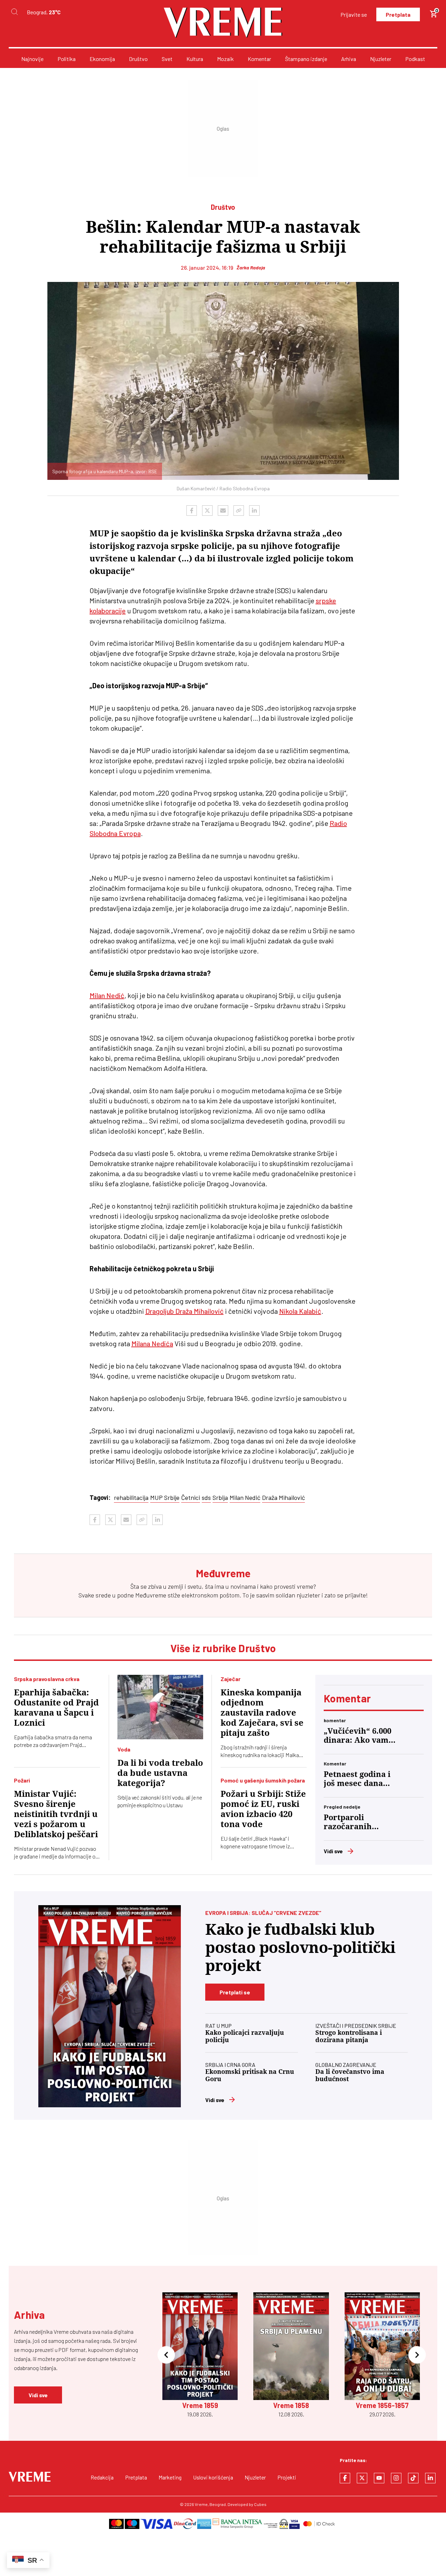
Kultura (195, 59)
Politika (67, 59)
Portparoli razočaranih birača (348, 1822)
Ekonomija (102, 59)
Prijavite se (354, 14)
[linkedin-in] (430, 2478)
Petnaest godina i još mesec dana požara (357, 1779)
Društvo (138, 59)
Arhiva (349, 59)
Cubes (260, 2504)
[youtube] (379, 2478)
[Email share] (223, 511)
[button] (166, 2355)
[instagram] (396, 2478)
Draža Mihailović (283, 1497)
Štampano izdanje (306, 59)
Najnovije (32, 59)
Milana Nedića (152, 1343)
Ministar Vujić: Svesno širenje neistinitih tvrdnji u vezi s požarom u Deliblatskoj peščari (56, 1814)
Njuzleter (381, 59)
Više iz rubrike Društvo (223, 1648)
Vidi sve (333, 1851)
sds (206, 1497)
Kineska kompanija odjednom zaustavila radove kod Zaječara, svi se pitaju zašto (262, 1713)
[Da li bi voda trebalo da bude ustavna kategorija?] (160, 1707)
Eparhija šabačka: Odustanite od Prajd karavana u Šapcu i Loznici (56, 1708)
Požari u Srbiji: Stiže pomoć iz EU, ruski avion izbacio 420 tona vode (263, 1809)
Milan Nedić (107, 995)
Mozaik (225, 59)
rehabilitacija (131, 1497)
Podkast (415, 59)
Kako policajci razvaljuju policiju (245, 2036)
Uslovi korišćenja (213, 2477)
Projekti (287, 2477)
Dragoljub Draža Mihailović (184, 1311)
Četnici (191, 1497)
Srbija (220, 1497)
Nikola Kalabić (300, 1311)
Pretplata (398, 14)
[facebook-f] (345, 2478)
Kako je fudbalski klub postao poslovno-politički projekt (300, 1948)
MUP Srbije (165, 1497)
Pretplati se (235, 1992)
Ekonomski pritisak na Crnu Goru (250, 2075)
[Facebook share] (192, 511)
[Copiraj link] (239, 511)
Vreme (201, 2504)
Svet (167, 59)
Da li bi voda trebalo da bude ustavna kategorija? (160, 1773)
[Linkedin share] (254, 511)
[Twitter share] (207, 511)
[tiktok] (413, 2478)
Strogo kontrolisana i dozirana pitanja (349, 2036)
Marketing (170, 2477)
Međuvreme (151, 1595)
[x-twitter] (362, 2478)
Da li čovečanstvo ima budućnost (350, 2075)
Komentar (259, 59)
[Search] (14, 12)
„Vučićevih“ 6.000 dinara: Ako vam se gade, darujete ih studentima (357, 1736)
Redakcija (102, 2477)
